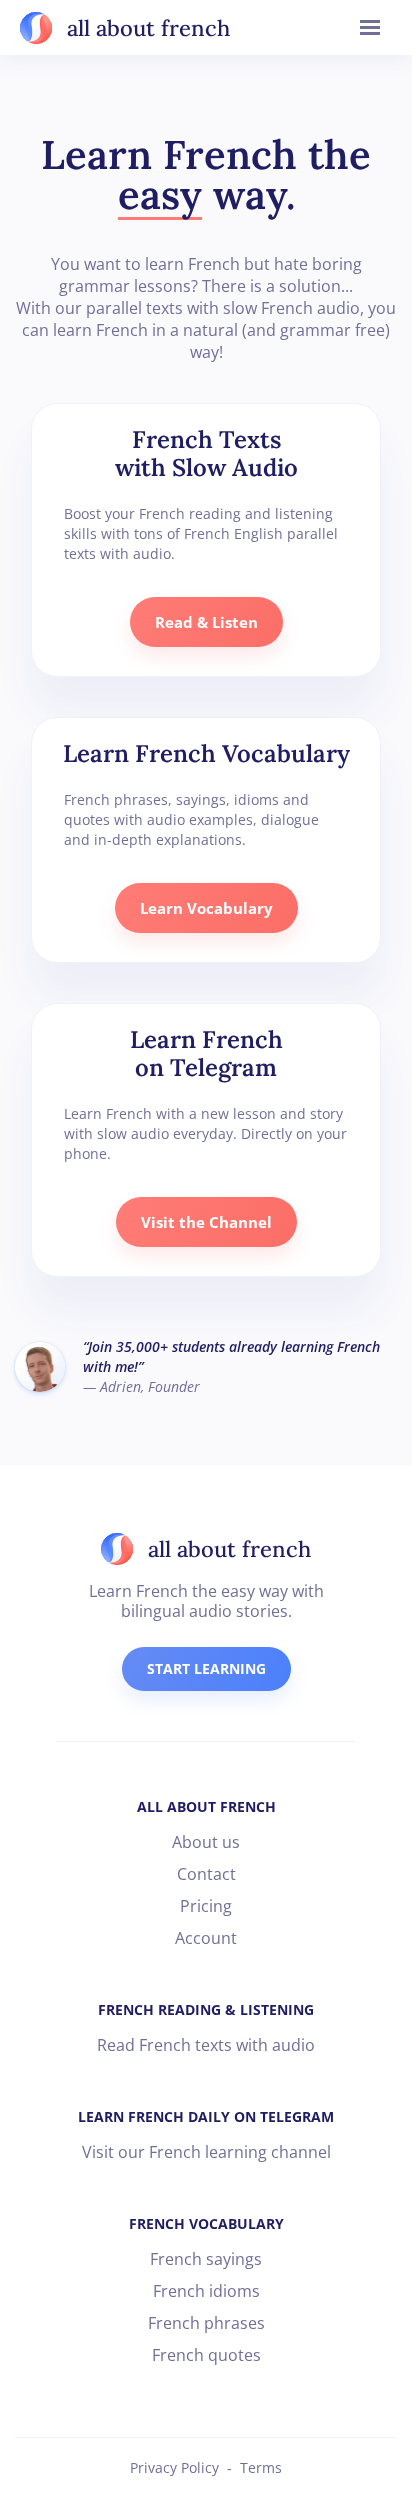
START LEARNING (206, 1668)
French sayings (206, 2259)
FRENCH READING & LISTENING (206, 2009)
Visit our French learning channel (206, 2152)
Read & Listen (206, 622)
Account (206, 1938)
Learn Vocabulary (206, 908)
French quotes (206, 2355)
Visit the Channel (206, 1222)
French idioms (206, 2291)
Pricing (206, 1906)
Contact (206, 1874)
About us (206, 1842)
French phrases (206, 2323)
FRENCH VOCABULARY (206, 2223)
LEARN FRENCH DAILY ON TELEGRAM (206, 2116)
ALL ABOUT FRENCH (206, 1806)
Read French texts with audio (206, 2045)
